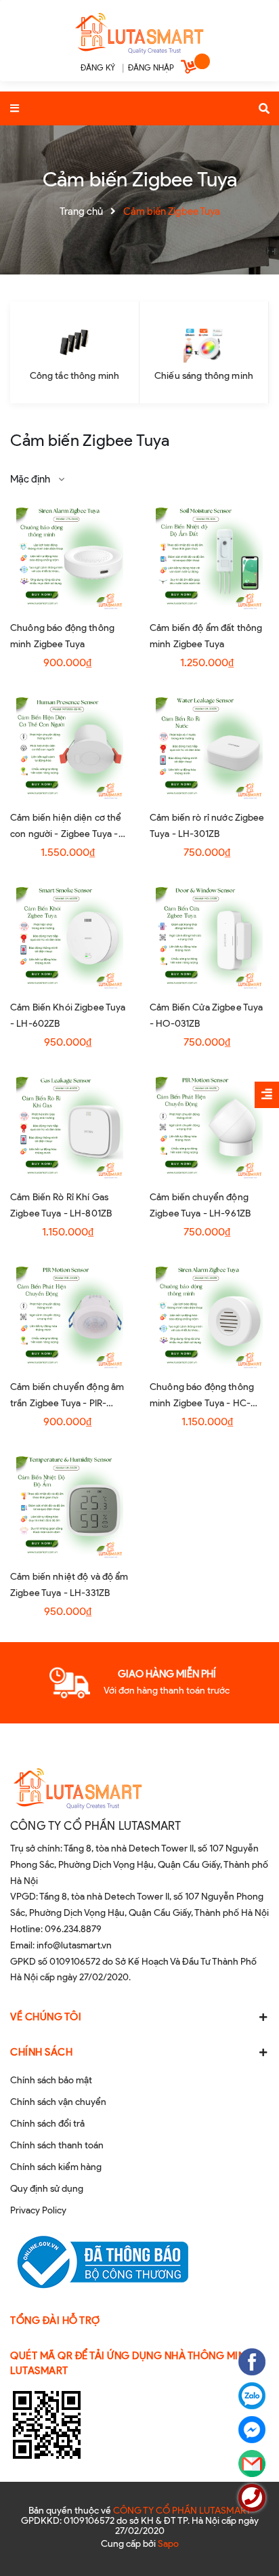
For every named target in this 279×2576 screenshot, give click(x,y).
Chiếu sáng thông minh (204, 376)
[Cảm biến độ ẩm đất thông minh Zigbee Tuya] (209, 557)
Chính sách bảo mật (51, 2080)
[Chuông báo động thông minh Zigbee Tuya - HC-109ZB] (209, 1316)
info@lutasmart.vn (74, 1945)
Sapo (168, 2544)
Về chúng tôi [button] (46, 2017)
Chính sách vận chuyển (58, 2102)
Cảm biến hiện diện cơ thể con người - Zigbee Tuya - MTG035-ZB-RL (66, 834)
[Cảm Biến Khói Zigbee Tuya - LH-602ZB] (70, 937)
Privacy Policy (38, 2210)
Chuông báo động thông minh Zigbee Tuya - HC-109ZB (202, 1403)
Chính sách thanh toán (57, 2145)
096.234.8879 (73, 1929)
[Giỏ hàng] (190, 69)
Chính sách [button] (41, 2052)
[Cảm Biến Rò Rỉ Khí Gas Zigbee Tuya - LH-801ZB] (70, 1126)
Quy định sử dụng (47, 2189)
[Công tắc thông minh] (74, 342)
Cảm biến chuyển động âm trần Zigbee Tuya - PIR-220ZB (67, 1403)
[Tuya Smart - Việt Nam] (139, 32)
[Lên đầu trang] (245, 2529)
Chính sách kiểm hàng (56, 2167)
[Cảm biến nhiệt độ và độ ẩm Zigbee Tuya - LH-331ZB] (70, 1506)
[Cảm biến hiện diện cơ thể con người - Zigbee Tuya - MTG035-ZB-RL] (70, 747)
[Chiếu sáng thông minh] (204, 342)
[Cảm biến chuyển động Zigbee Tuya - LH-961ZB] (209, 1126)
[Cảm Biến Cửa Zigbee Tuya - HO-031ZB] (209, 937)
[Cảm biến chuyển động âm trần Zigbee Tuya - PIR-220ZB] (70, 1316)
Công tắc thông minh (75, 376)
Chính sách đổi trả (47, 2124)
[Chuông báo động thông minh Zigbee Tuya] (70, 557)
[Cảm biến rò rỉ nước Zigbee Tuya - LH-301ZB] (209, 747)
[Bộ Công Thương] (99, 2262)
